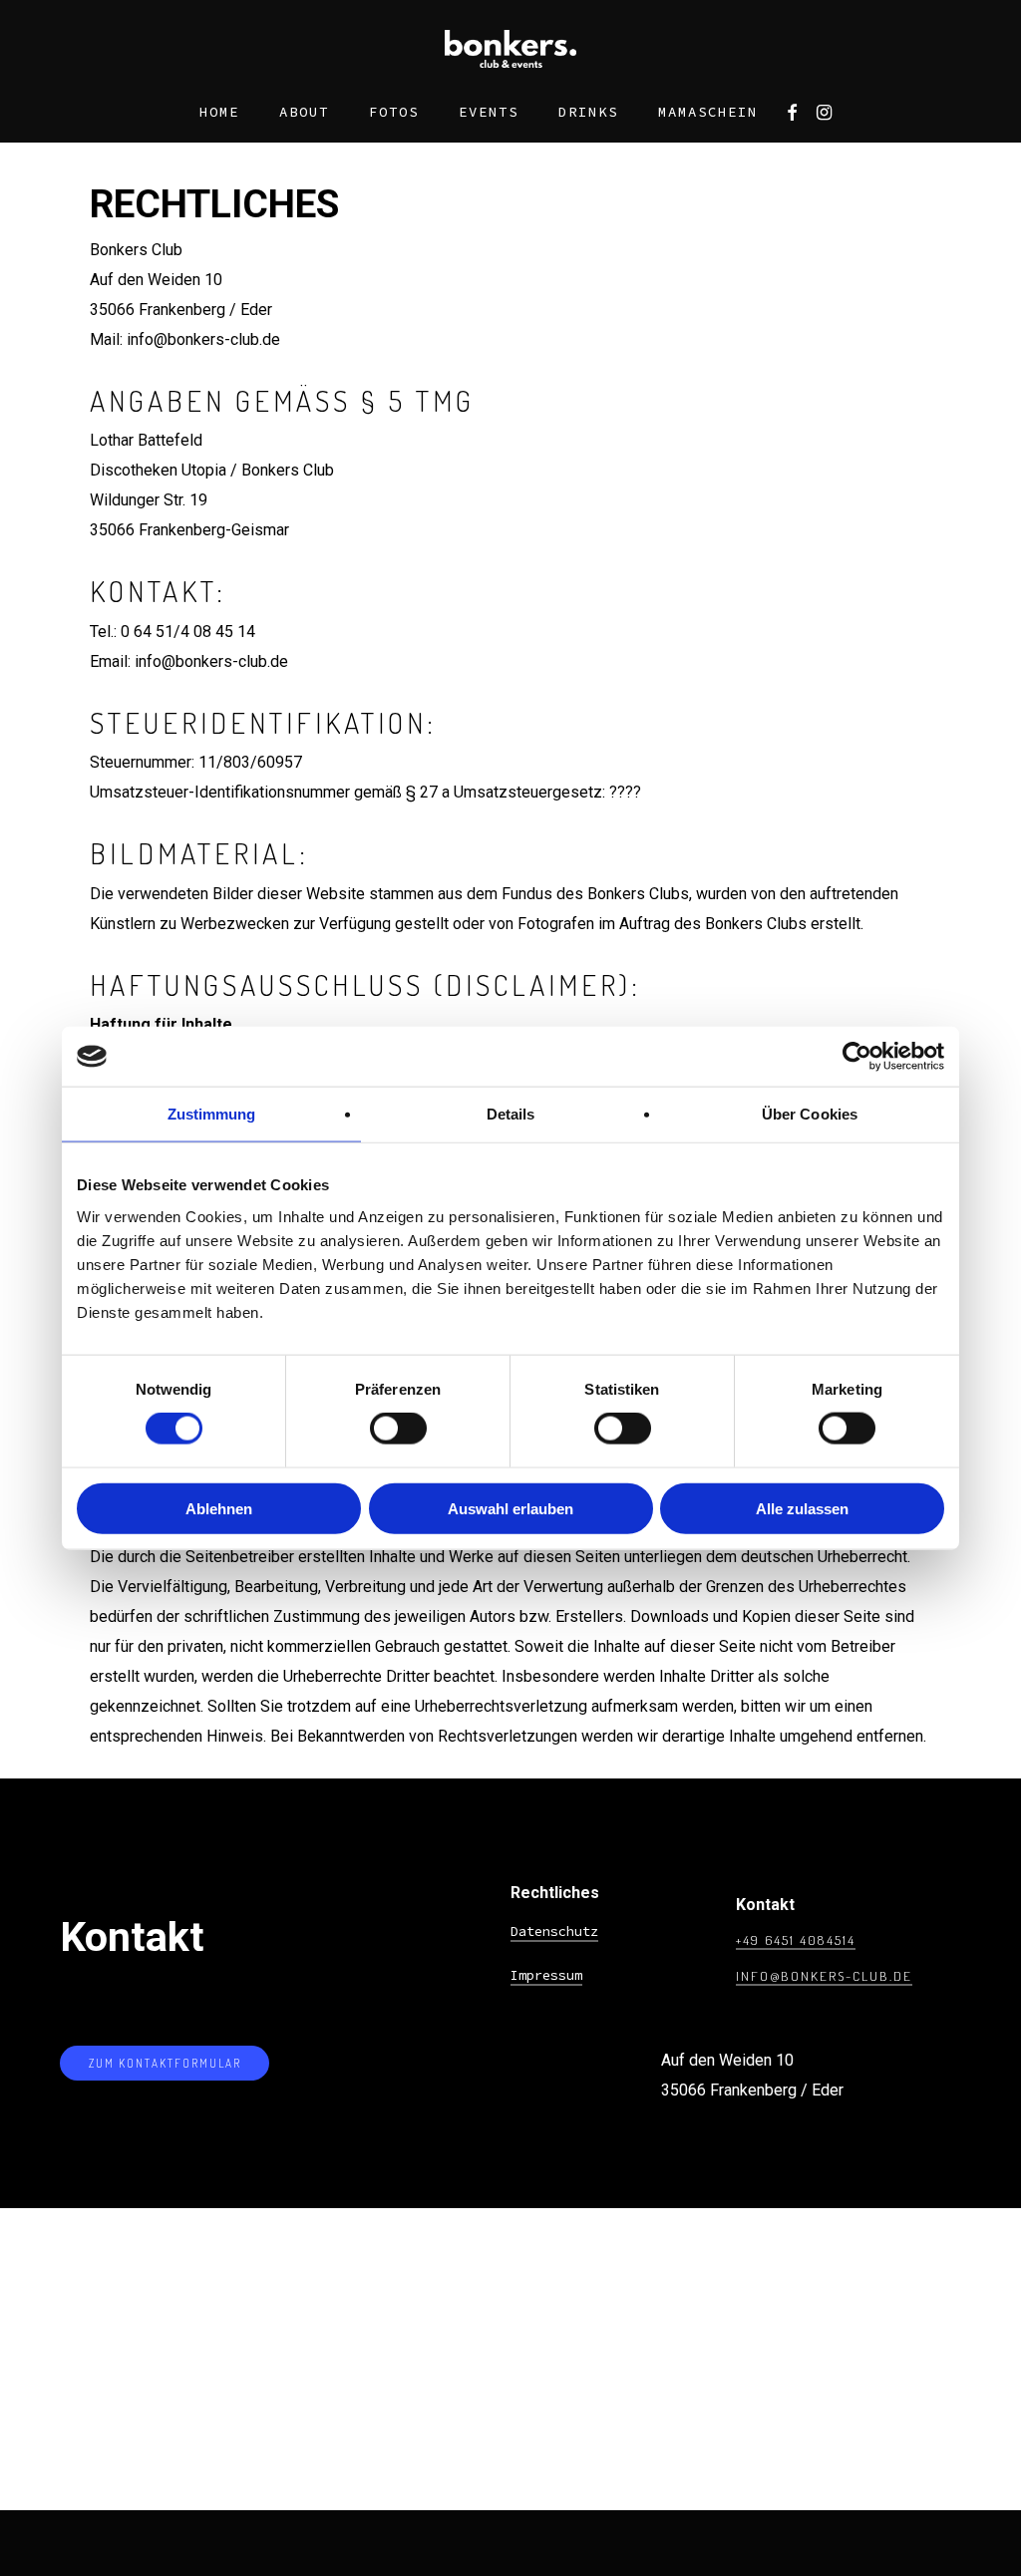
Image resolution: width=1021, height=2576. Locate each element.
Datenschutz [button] (554, 1932)
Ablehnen (219, 1508)
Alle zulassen (802, 1508)
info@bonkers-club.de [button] (824, 1975)
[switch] (398, 1429)
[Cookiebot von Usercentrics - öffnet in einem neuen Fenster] (857, 1057)
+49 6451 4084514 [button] (796, 1939)
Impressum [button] (546, 1975)
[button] (165, 2064)
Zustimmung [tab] (212, 1114)
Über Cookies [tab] (810, 1114)
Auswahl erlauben (510, 1508)
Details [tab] (511, 1114)
